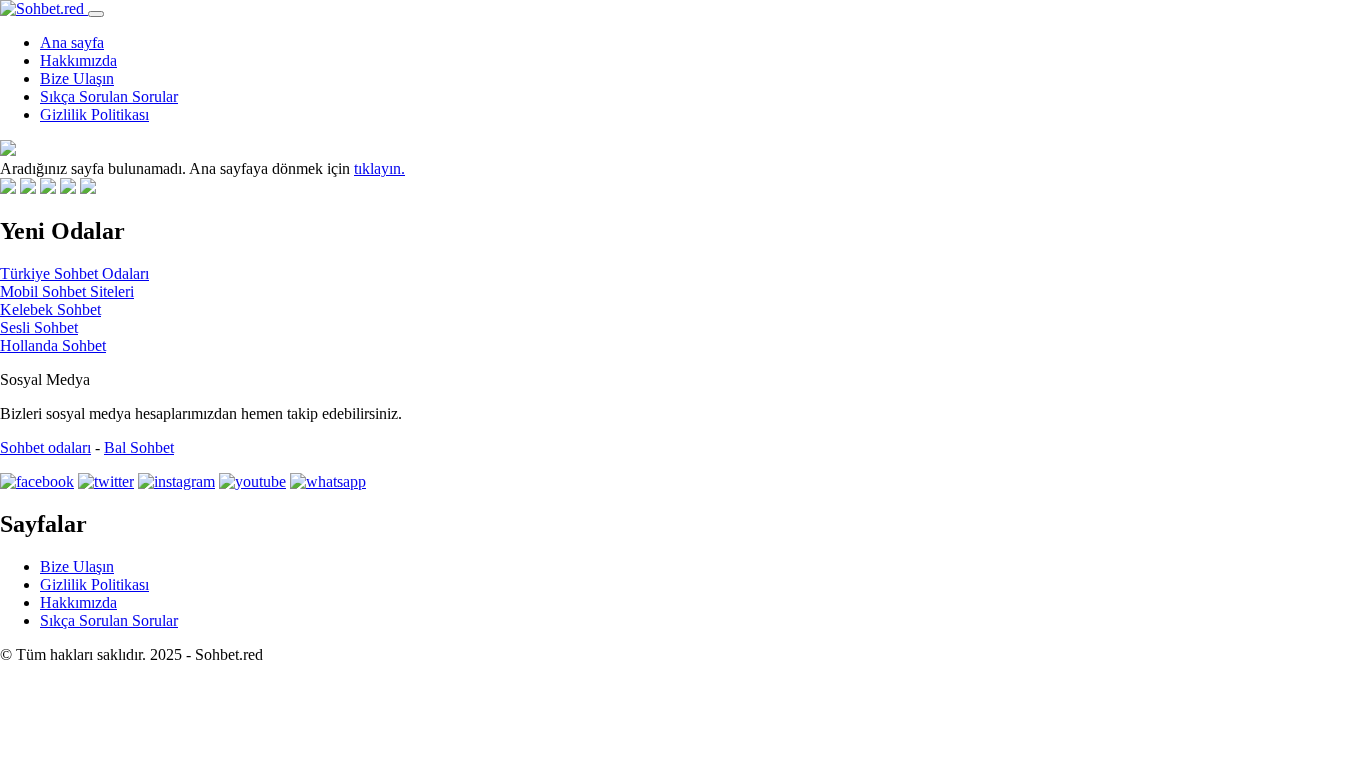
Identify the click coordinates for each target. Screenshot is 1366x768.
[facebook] (37, 481)
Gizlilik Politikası (94, 114)
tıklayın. (379, 168)
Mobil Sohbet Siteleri (67, 291)
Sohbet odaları (45, 447)
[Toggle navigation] (96, 14)
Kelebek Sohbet (50, 309)
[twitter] (106, 481)
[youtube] (252, 481)
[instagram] (176, 481)
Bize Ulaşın (77, 78)
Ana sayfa (72, 42)
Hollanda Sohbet (53, 345)
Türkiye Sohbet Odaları (74, 273)
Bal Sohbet (139, 447)
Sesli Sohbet (39, 327)
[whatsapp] (328, 481)
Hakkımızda (78, 60)
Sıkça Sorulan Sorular (109, 96)
